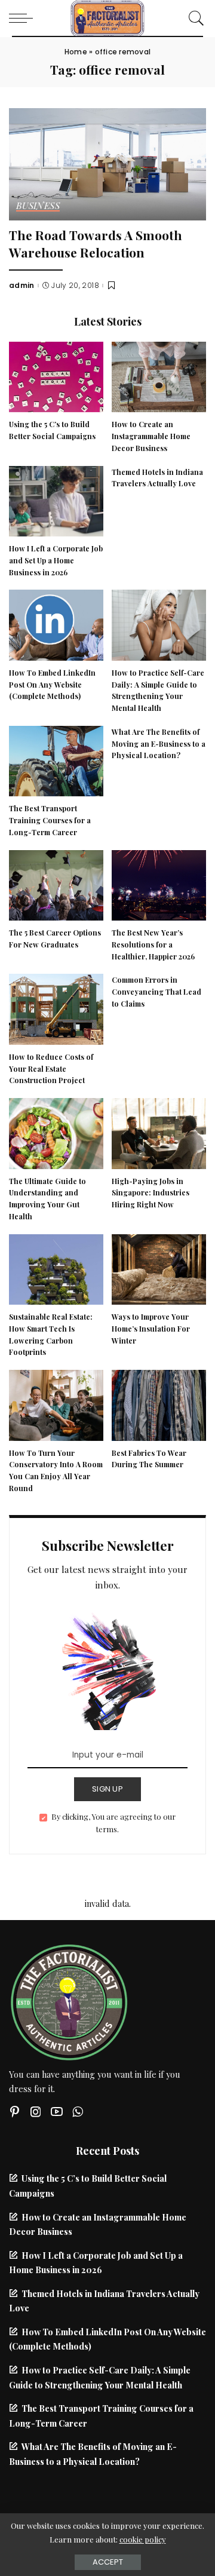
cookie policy (143, 2539)
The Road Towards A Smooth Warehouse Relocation (96, 243)
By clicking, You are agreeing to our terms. (113, 1823)
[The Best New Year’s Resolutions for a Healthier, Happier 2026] (159, 884)
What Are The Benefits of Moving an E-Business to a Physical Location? (159, 744)
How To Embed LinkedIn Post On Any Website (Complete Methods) (52, 685)
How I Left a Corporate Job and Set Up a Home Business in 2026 (56, 560)
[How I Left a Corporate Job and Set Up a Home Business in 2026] (56, 499)
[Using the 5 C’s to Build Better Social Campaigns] (56, 375)
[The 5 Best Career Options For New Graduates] (56, 884)
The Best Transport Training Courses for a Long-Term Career (50, 820)
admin (22, 286)
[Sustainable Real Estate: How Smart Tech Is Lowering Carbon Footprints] (56, 1268)
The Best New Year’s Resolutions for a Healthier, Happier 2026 (153, 944)
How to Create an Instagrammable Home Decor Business (151, 436)
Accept (108, 2562)
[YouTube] (57, 2112)
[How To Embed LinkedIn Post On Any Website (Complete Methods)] (56, 624)
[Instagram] (36, 2112)
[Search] (193, 18)
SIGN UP (107, 1789)
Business (38, 206)
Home (76, 52)
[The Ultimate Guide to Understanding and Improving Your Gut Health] (56, 1132)
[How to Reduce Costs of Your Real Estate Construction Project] (56, 1008)
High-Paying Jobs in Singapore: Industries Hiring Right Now (150, 1193)
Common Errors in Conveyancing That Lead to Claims (156, 992)
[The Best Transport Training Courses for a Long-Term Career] (56, 759)
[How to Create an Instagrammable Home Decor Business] (159, 375)
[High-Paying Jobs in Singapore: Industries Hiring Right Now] (159, 1132)
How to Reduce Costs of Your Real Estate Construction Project (51, 1069)
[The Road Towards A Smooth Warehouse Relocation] (107, 162)
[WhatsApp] (78, 2112)
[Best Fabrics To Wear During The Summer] (159, 1404)
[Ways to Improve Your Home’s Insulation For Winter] (159, 1268)
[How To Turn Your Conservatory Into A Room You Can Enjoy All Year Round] (56, 1404)
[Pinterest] (15, 2112)
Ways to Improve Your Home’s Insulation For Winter (151, 1329)
